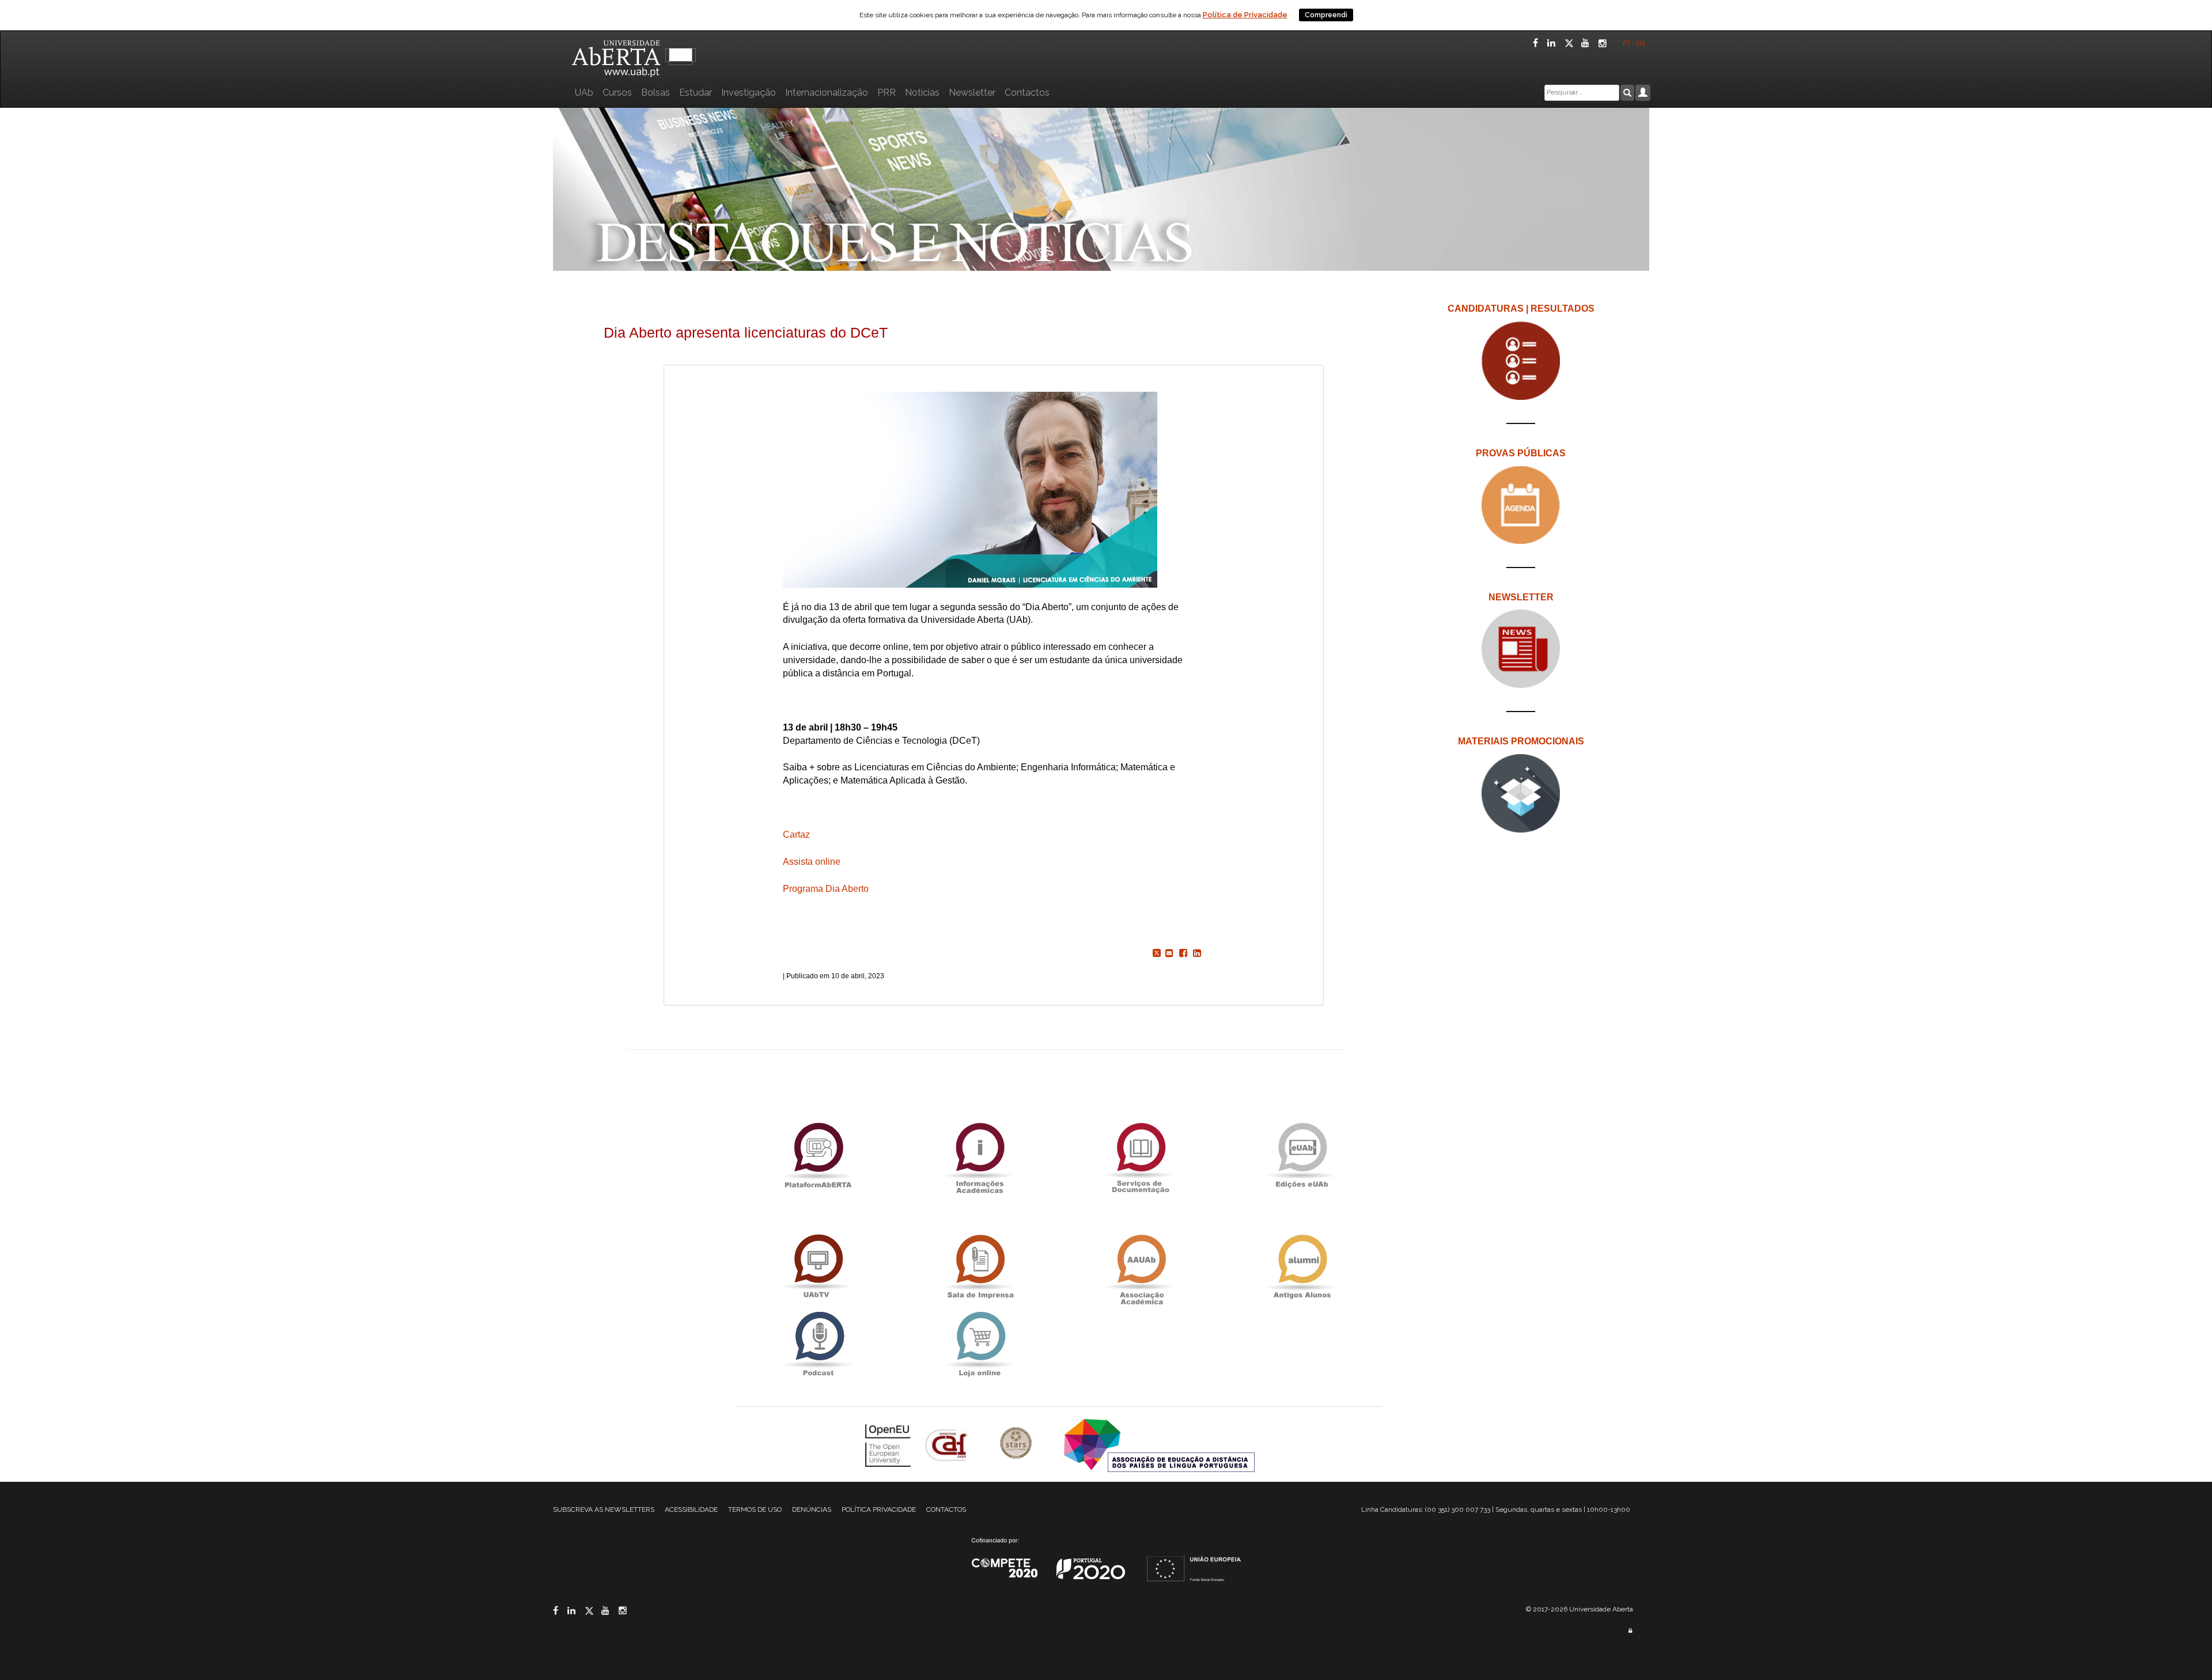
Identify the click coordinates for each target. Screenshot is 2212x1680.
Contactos (1027, 92)
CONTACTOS (946, 1509)
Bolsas (656, 92)
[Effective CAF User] (948, 1444)
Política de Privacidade (1245, 15)
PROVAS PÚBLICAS (1521, 453)
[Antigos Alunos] (1302, 1267)
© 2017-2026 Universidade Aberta (1580, 1609)
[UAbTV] (818, 1267)
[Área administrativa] (1630, 1631)
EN (1641, 43)
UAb (584, 92)
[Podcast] (818, 1344)
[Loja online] (979, 1344)
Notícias (922, 92)
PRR (887, 92)
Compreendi (1326, 15)
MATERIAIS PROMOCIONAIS (1521, 741)
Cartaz (798, 835)
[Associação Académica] (1141, 1267)
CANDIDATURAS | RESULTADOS (1521, 309)
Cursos (617, 92)
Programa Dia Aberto (826, 889)
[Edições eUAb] (1302, 1155)
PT (1627, 43)
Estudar (696, 92)
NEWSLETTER (1521, 597)
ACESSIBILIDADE (691, 1509)
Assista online (812, 862)
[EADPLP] (1159, 1444)
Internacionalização (827, 92)
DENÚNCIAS (812, 1509)
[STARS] (1017, 1444)
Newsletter (972, 92)
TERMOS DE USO (755, 1509)
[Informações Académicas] (979, 1155)
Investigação (749, 92)
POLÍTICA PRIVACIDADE (879, 1509)
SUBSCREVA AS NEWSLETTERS (604, 1509)
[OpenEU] (889, 1444)
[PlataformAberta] (818, 1155)
